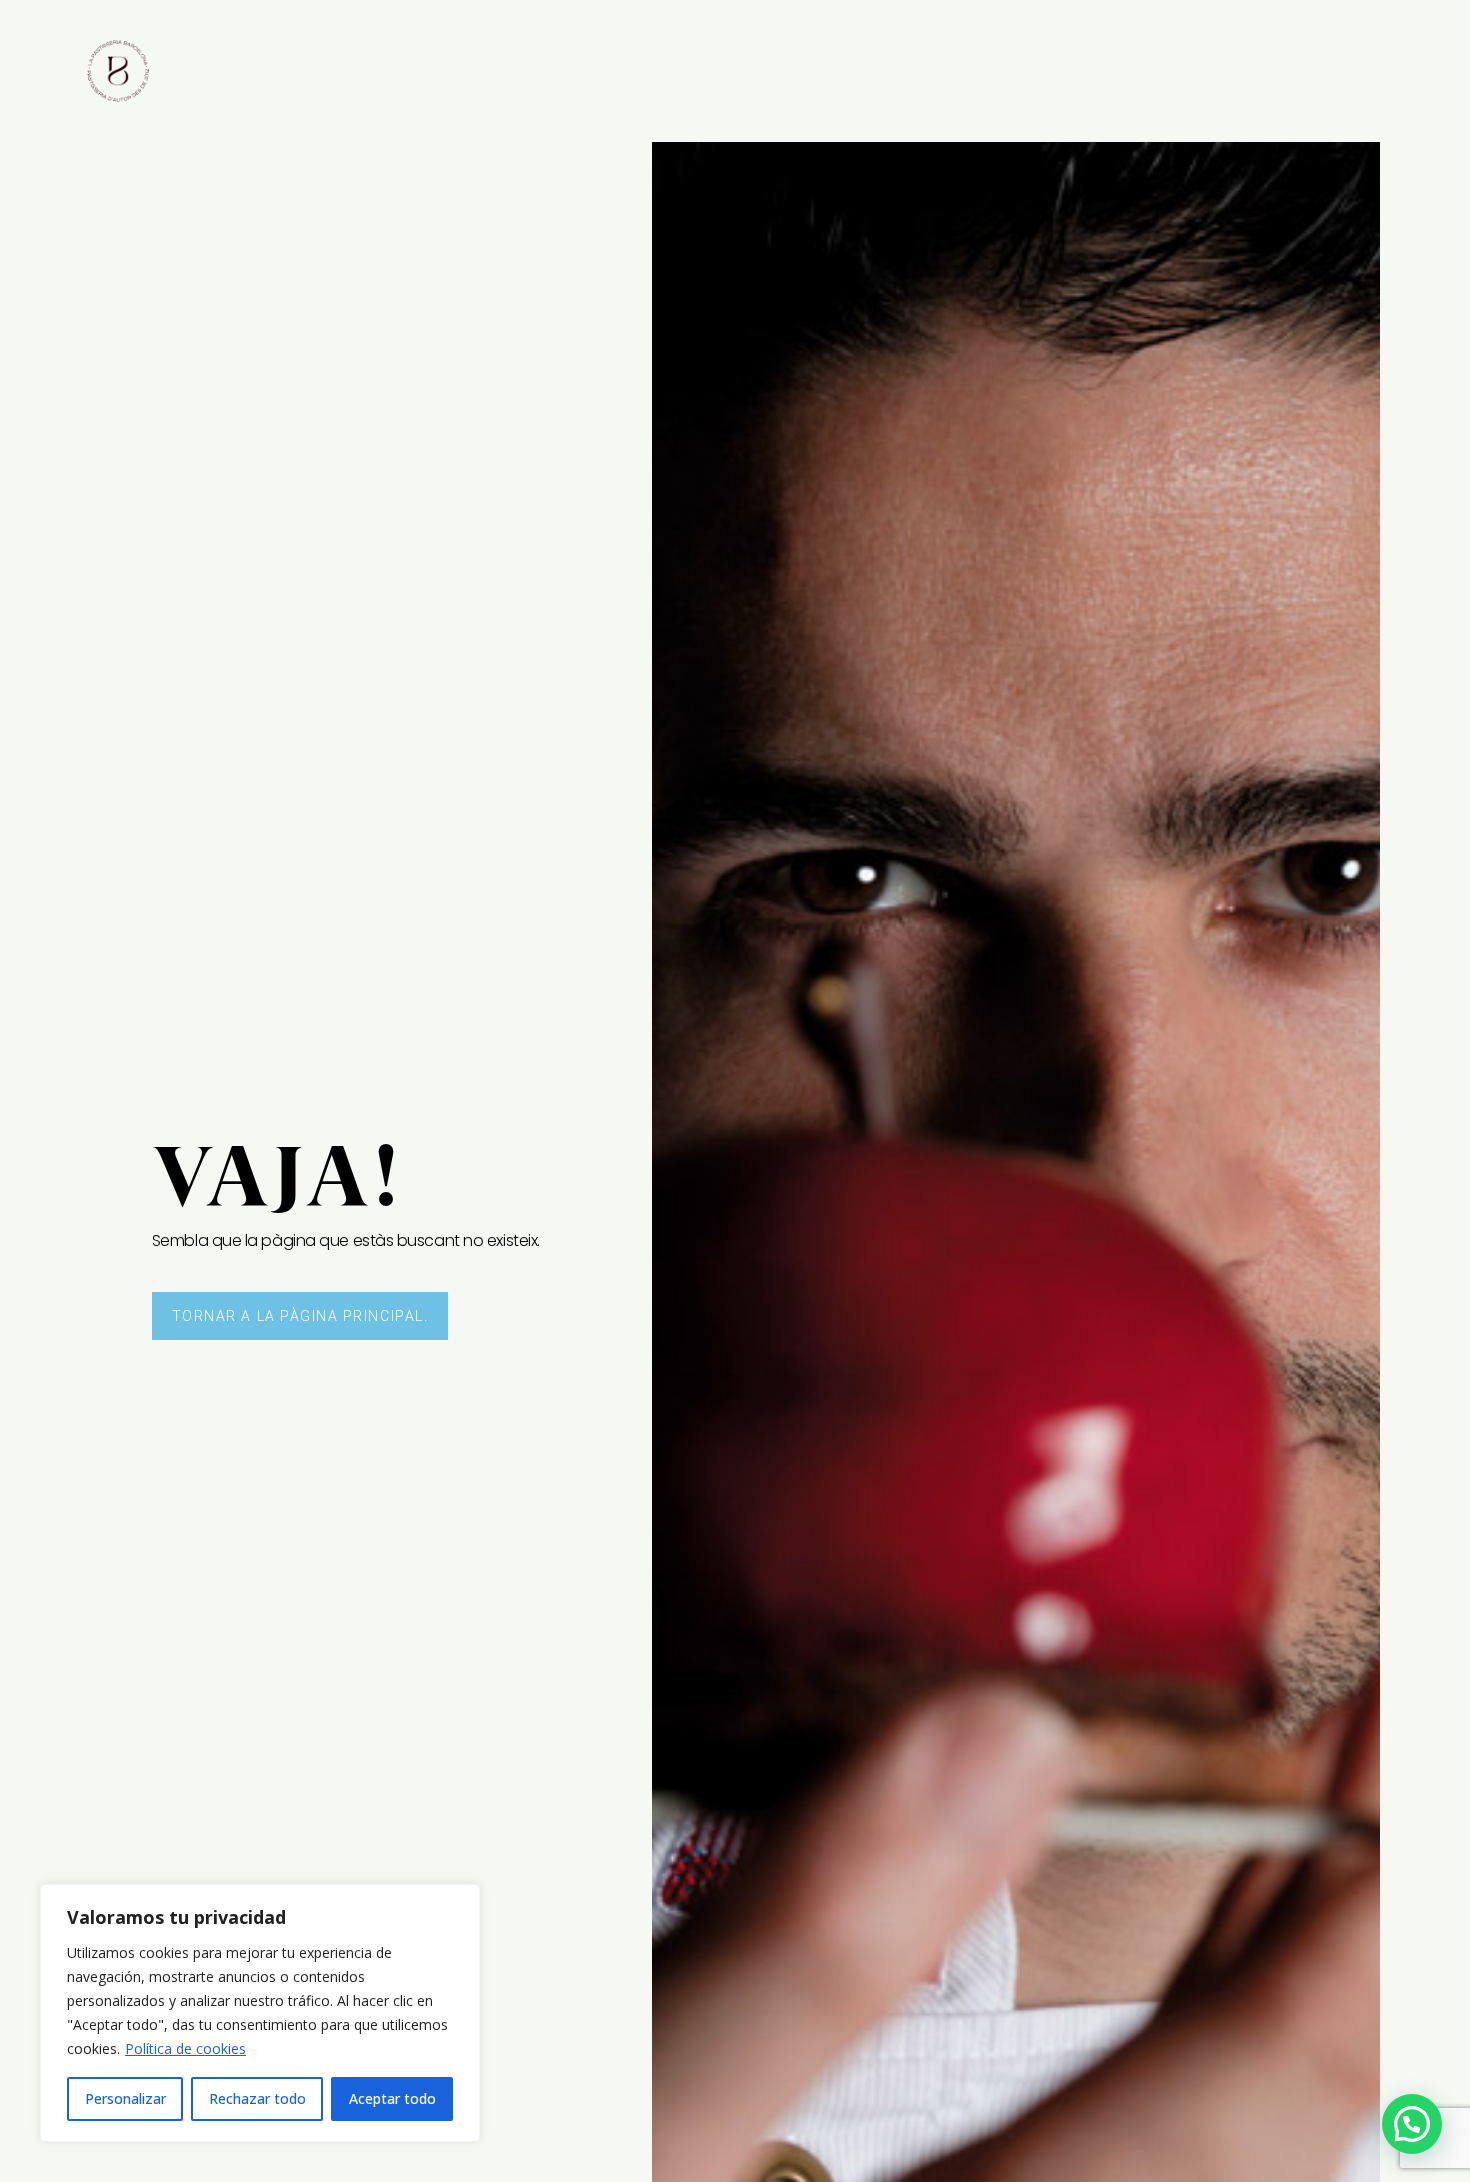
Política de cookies (185, 2048)
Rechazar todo (257, 2098)
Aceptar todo (392, 2098)
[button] (1412, 2124)
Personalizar (125, 2098)
